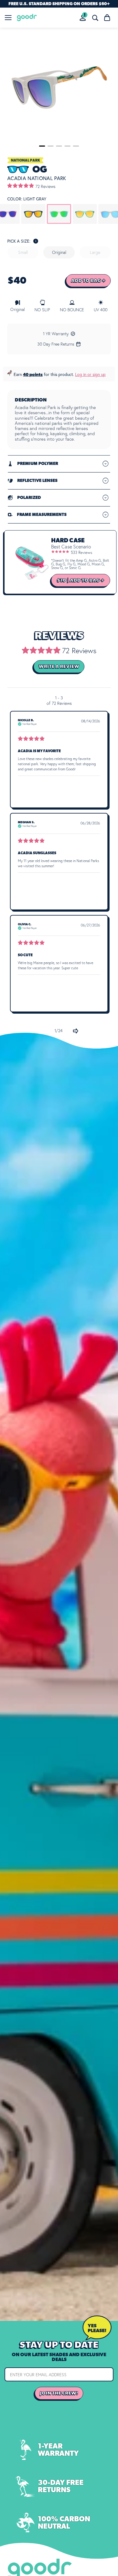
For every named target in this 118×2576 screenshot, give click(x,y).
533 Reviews (82, 552)
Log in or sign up (90, 374)
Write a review (59, 667)
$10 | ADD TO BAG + (81, 580)
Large (95, 252)
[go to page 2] (76, 1031)
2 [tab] (51, 146)
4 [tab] (67, 146)
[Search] (95, 18)
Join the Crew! (59, 2393)
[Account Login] (83, 18)
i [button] (36, 241)
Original (59, 252)
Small (23, 252)
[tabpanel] (59, 88)
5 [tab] (76, 146)
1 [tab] (42, 146)
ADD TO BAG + (88, 281)
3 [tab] (59, 146)
